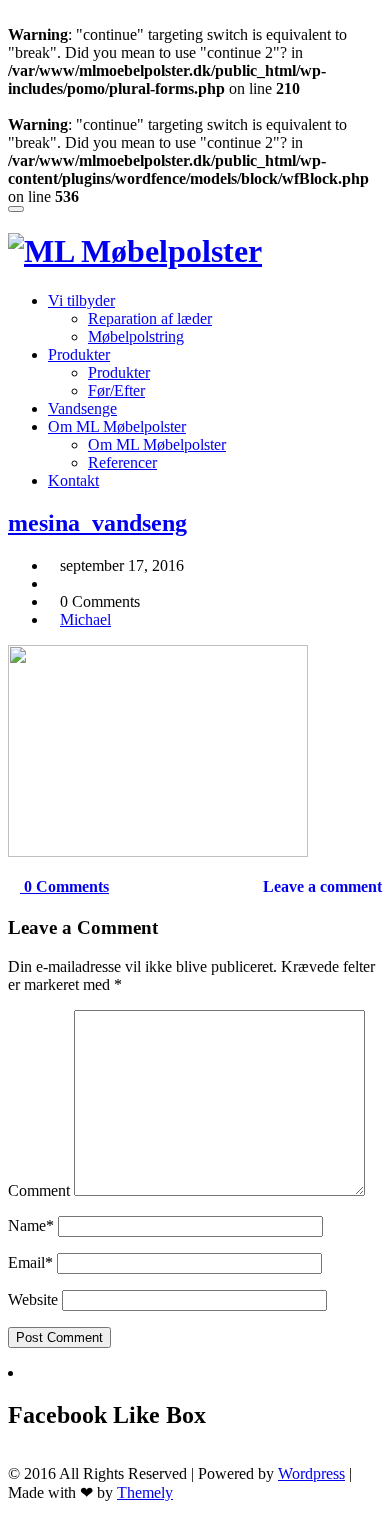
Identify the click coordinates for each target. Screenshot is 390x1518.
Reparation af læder (150, 318)
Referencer (122, 462)
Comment (39, 1190)
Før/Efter (116, 390)
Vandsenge (82, 408)
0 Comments (64, 886)
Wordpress (311, 1473)
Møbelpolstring (136, 336)
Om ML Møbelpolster (117, 426)
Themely (145, 1492)
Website (33, 1299)
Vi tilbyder (81, 300)
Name (31, 1225)
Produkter (79, 354)
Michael (85, 619)
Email (30, 1262)
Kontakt (73, 480)
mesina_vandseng (97, 523)
